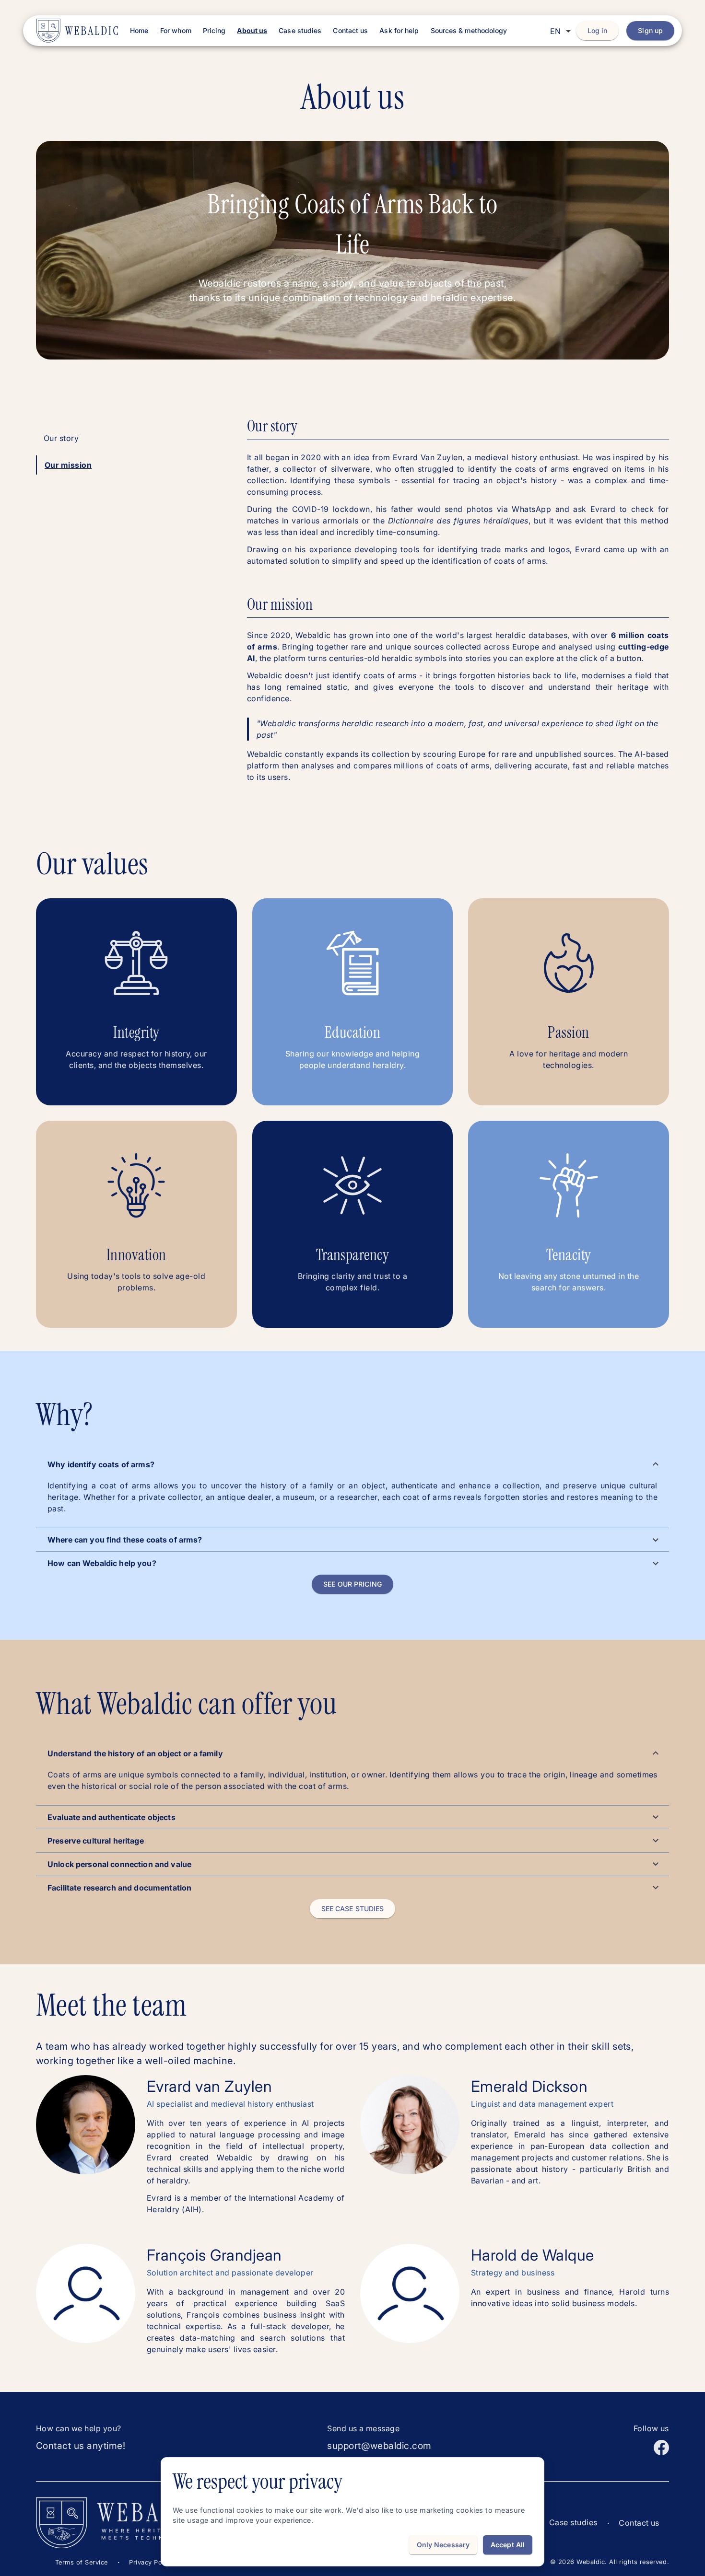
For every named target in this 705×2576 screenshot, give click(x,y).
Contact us (639, 2523)
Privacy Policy (151, 2562)
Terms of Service (82, 2562)
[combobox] (560, 31)
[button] (352, 1464)
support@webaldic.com (379, 2446)
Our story (61, 438)
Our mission (68, 465)
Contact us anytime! (81, 2446)
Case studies (573, 2522)
